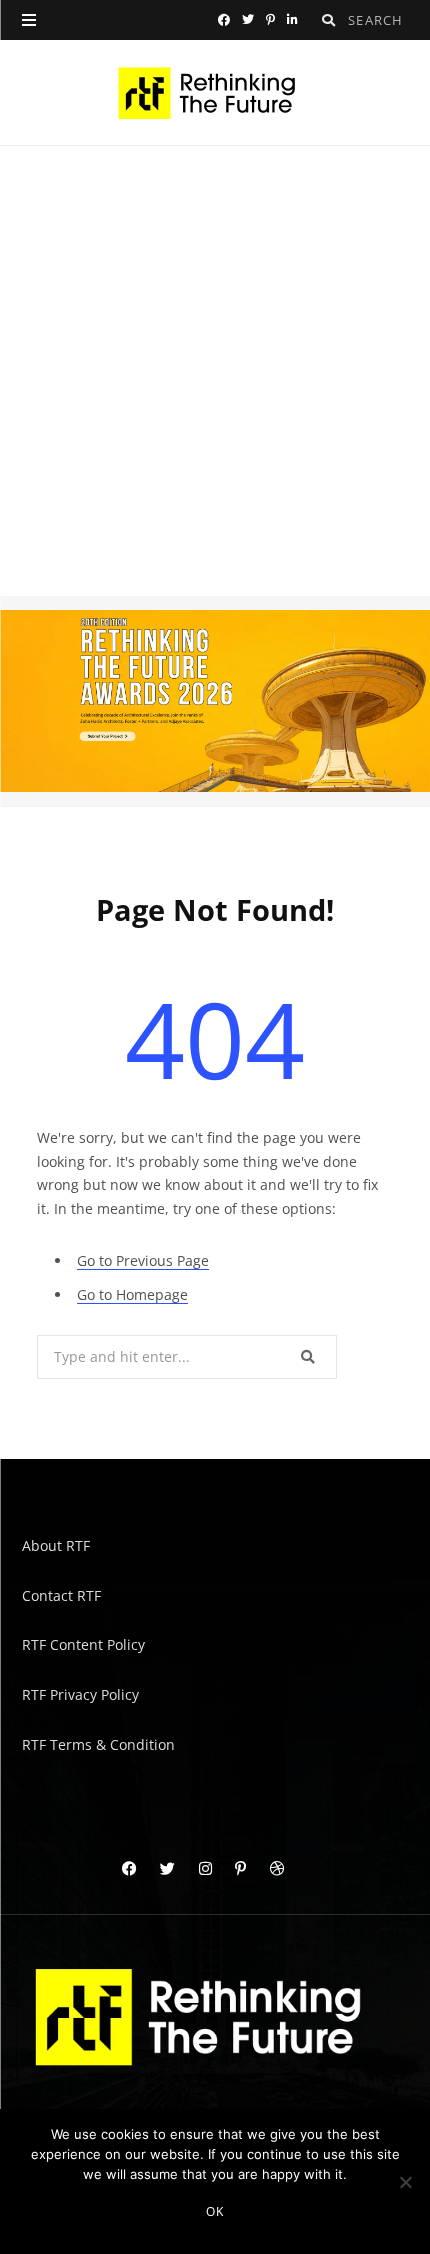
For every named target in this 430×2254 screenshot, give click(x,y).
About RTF (56, 1545)
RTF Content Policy (83, 1644)
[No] (405, 2182)
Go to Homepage (132, 1294)
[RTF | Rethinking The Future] (215, 93)
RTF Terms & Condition (98, 1743)
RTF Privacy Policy (80, 1693)
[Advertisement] (215, 371)
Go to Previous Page (143, 1259)
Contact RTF (61, 1594)
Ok (215, 2211)
